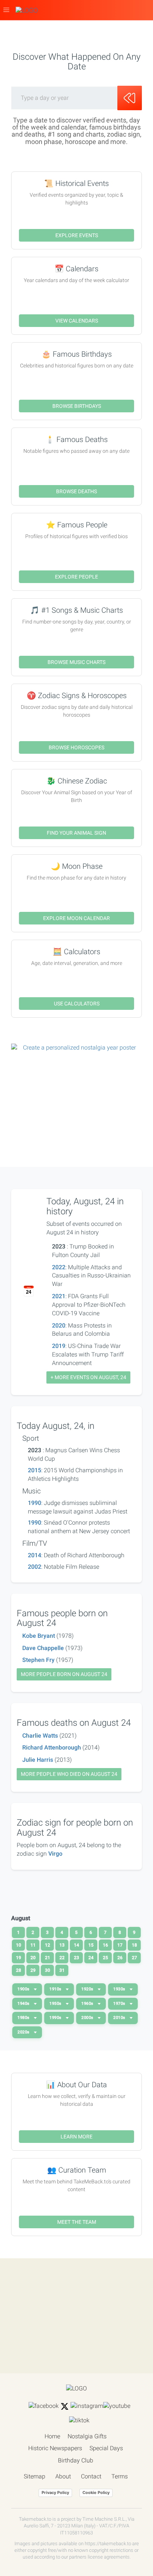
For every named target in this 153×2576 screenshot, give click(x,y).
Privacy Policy (55, 2492)
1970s (120, 2004)
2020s (24, 2032)
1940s (24, 2004)
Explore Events (77, 235)
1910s (56, 1989)
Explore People (76, 577)
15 (91, 1945)
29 (33, 1970)
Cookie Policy (96, 2492)
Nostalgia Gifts (87, 2436)
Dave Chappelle (43, 1648)
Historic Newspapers (55, 2448)
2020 (59, 1325)
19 (19, 1958)
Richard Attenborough (52, 1747)
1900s (24, 1989)
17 (120, 1945)
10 (19, 1945)
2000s (88, 2018)
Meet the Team (77, 2222)
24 (91, 1958)
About (63, 2476)
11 (33, 1945)
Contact (91, 2476)
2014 (35, 1555)
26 (120, 1958)
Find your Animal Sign (76, 833)
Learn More (76, 2137)
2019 (59, 1346)
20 (33, 1958)
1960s (88, 2004)
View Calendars (77, 321)
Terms (120, 2476)
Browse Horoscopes (76, 747)
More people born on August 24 (64, 1674)
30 (48, 1970)
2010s (120, 2018)
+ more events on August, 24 (88, 1377)
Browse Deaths (76, 491)
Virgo (55, 1854)
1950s (56, 2004)
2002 (35, 1567)
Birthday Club (76, 2460)
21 (48, 1958)
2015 (35, 1470)
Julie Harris (38, 1760)
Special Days (106, 2448)
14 (76, 1945)
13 (62, 1945)
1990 (35, 1503)
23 (76, 1958)
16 (105, 1945)
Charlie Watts (40, 1736)
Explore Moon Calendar (76, 918)
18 (134, 1945)
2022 (59, 1267)
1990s (56, 2018)
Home (52, 2436)
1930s (120, 1989)
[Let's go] (130, 98)
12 (48, 1945)
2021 (59, 1296)
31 (62, 1970)
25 (105, 1958)
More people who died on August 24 (69, 1774)
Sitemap (35, 2476)
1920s (88, 1989)
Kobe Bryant (39, 1636)
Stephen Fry (38, 1660)
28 (19, 1970)
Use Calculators (77, 1004)
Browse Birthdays (77, 406)
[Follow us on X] (65, 2406)
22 (62, 1958)
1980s (24, 2018)
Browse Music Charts (76, 662)
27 (134, 1958)
